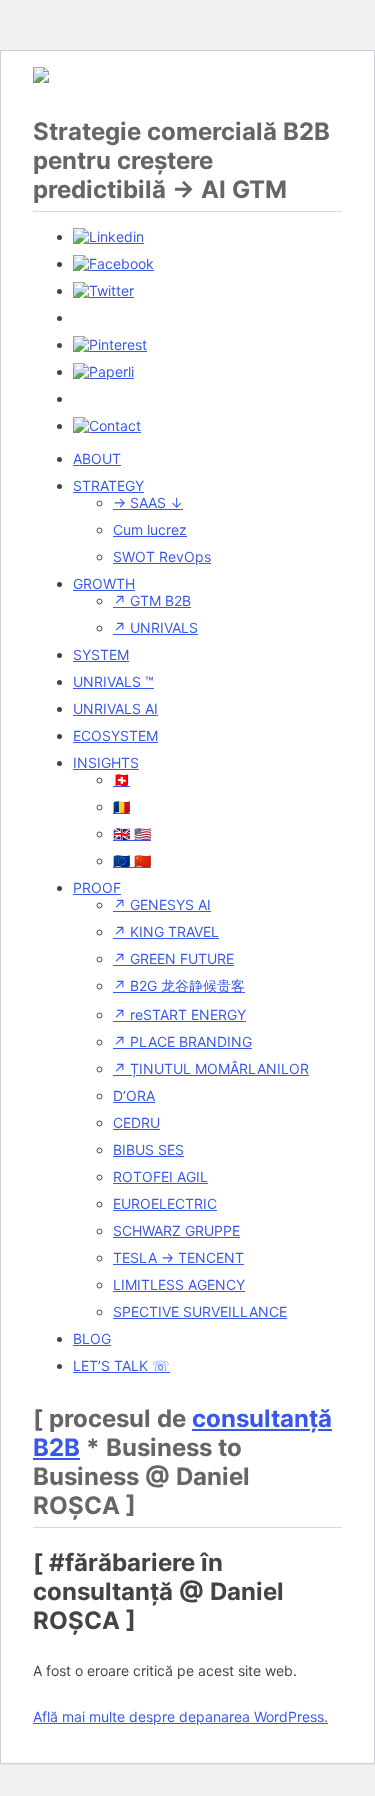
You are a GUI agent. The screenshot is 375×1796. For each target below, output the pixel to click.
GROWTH (104, 583)
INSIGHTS (106, 762)
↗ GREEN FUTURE (173, 958)
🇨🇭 (121, 779)
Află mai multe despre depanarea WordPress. (180, 1716)
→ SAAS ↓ (148, 502)
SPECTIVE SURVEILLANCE (200, 1311)
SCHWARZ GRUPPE (176, 1230)
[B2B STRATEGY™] (41, 77)
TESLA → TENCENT (178, 1257)
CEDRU (136, 1122)
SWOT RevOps (162, 556)
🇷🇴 (121, 806)
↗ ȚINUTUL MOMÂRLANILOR (211, 1068)
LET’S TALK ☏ (121, 1365)
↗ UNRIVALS (155, 627)
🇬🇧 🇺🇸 (132, 833)
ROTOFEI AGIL (160, 1176)
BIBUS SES (148, 1149)
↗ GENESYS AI (162, 904)
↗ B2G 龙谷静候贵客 (179, 985)
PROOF (97, 887)
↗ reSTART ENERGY (179, 1014)
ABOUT (97, 458)
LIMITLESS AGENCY (179, 1284)
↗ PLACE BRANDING (182, 1041)
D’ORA (134, 1095)
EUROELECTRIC (165, 1203)
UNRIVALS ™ (113, 681)
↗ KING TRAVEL (166, 931)
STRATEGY (108, 485)
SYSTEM (101, 654)
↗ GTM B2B (152, 600)
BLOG (92, 1338)
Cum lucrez (150, 529)
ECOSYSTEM (115, 735)
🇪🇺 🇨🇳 (132, 860)
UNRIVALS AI (115, 708)
